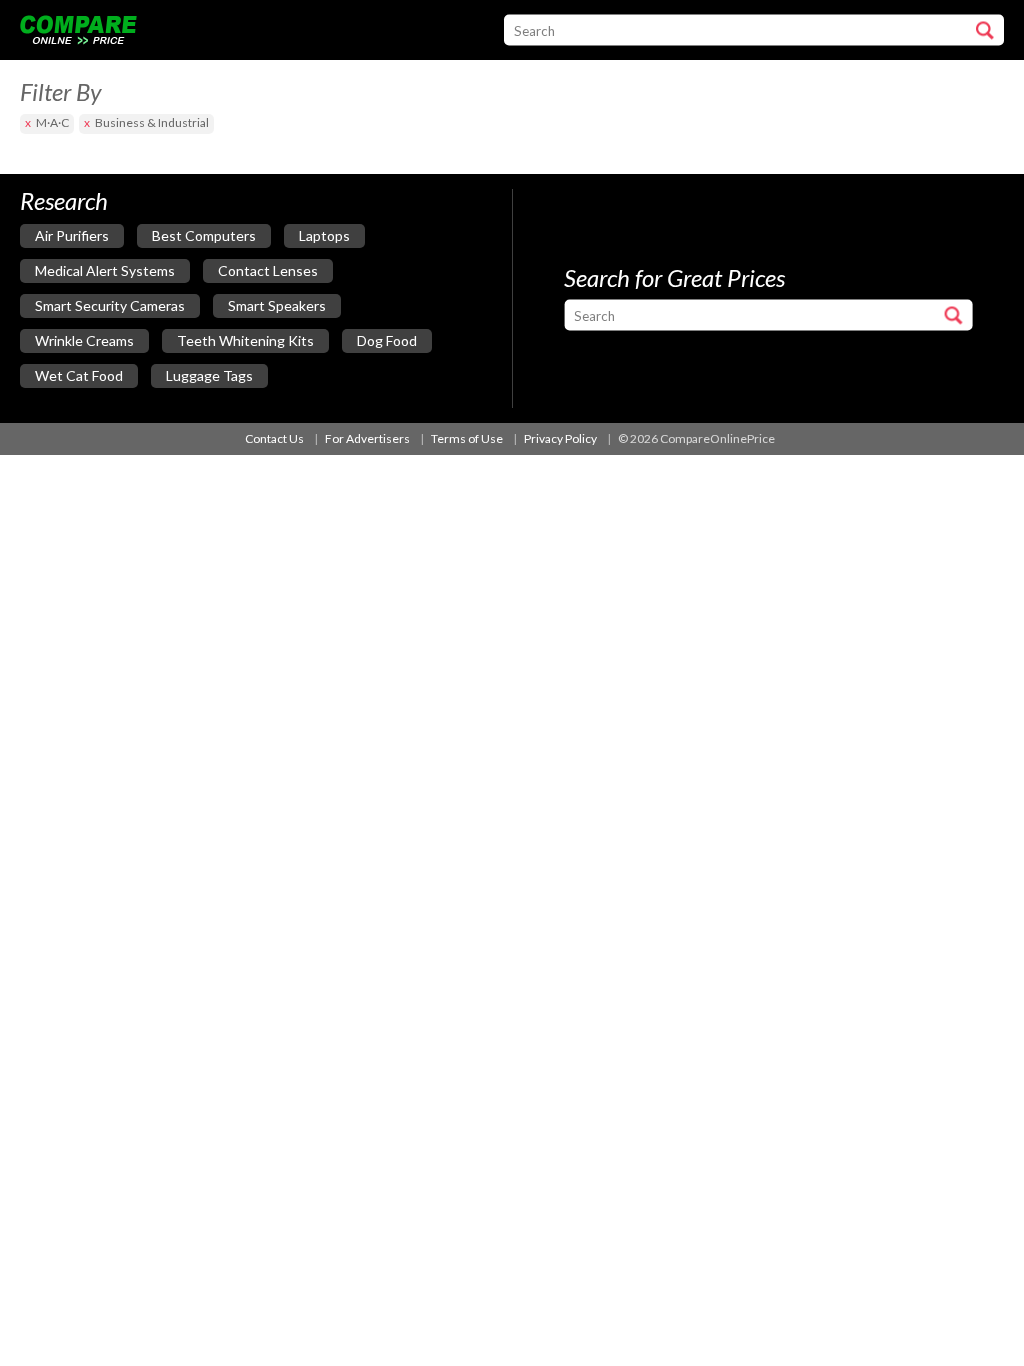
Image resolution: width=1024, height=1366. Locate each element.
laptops (324, 235)
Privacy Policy (560, 438)
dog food (387, 340)
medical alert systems (105, 270)
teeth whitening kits (245, 340)
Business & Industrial (152, 122)
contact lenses (268, 270)
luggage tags (209, 375)
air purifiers (72, 235)
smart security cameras (110, 305)
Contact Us (274, 438)
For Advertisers (367, 438)
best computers (204, 235)
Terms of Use (467, 438)
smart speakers (277, 305)
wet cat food (79, 375)
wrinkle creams (84, 340)
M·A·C (52, 122)
